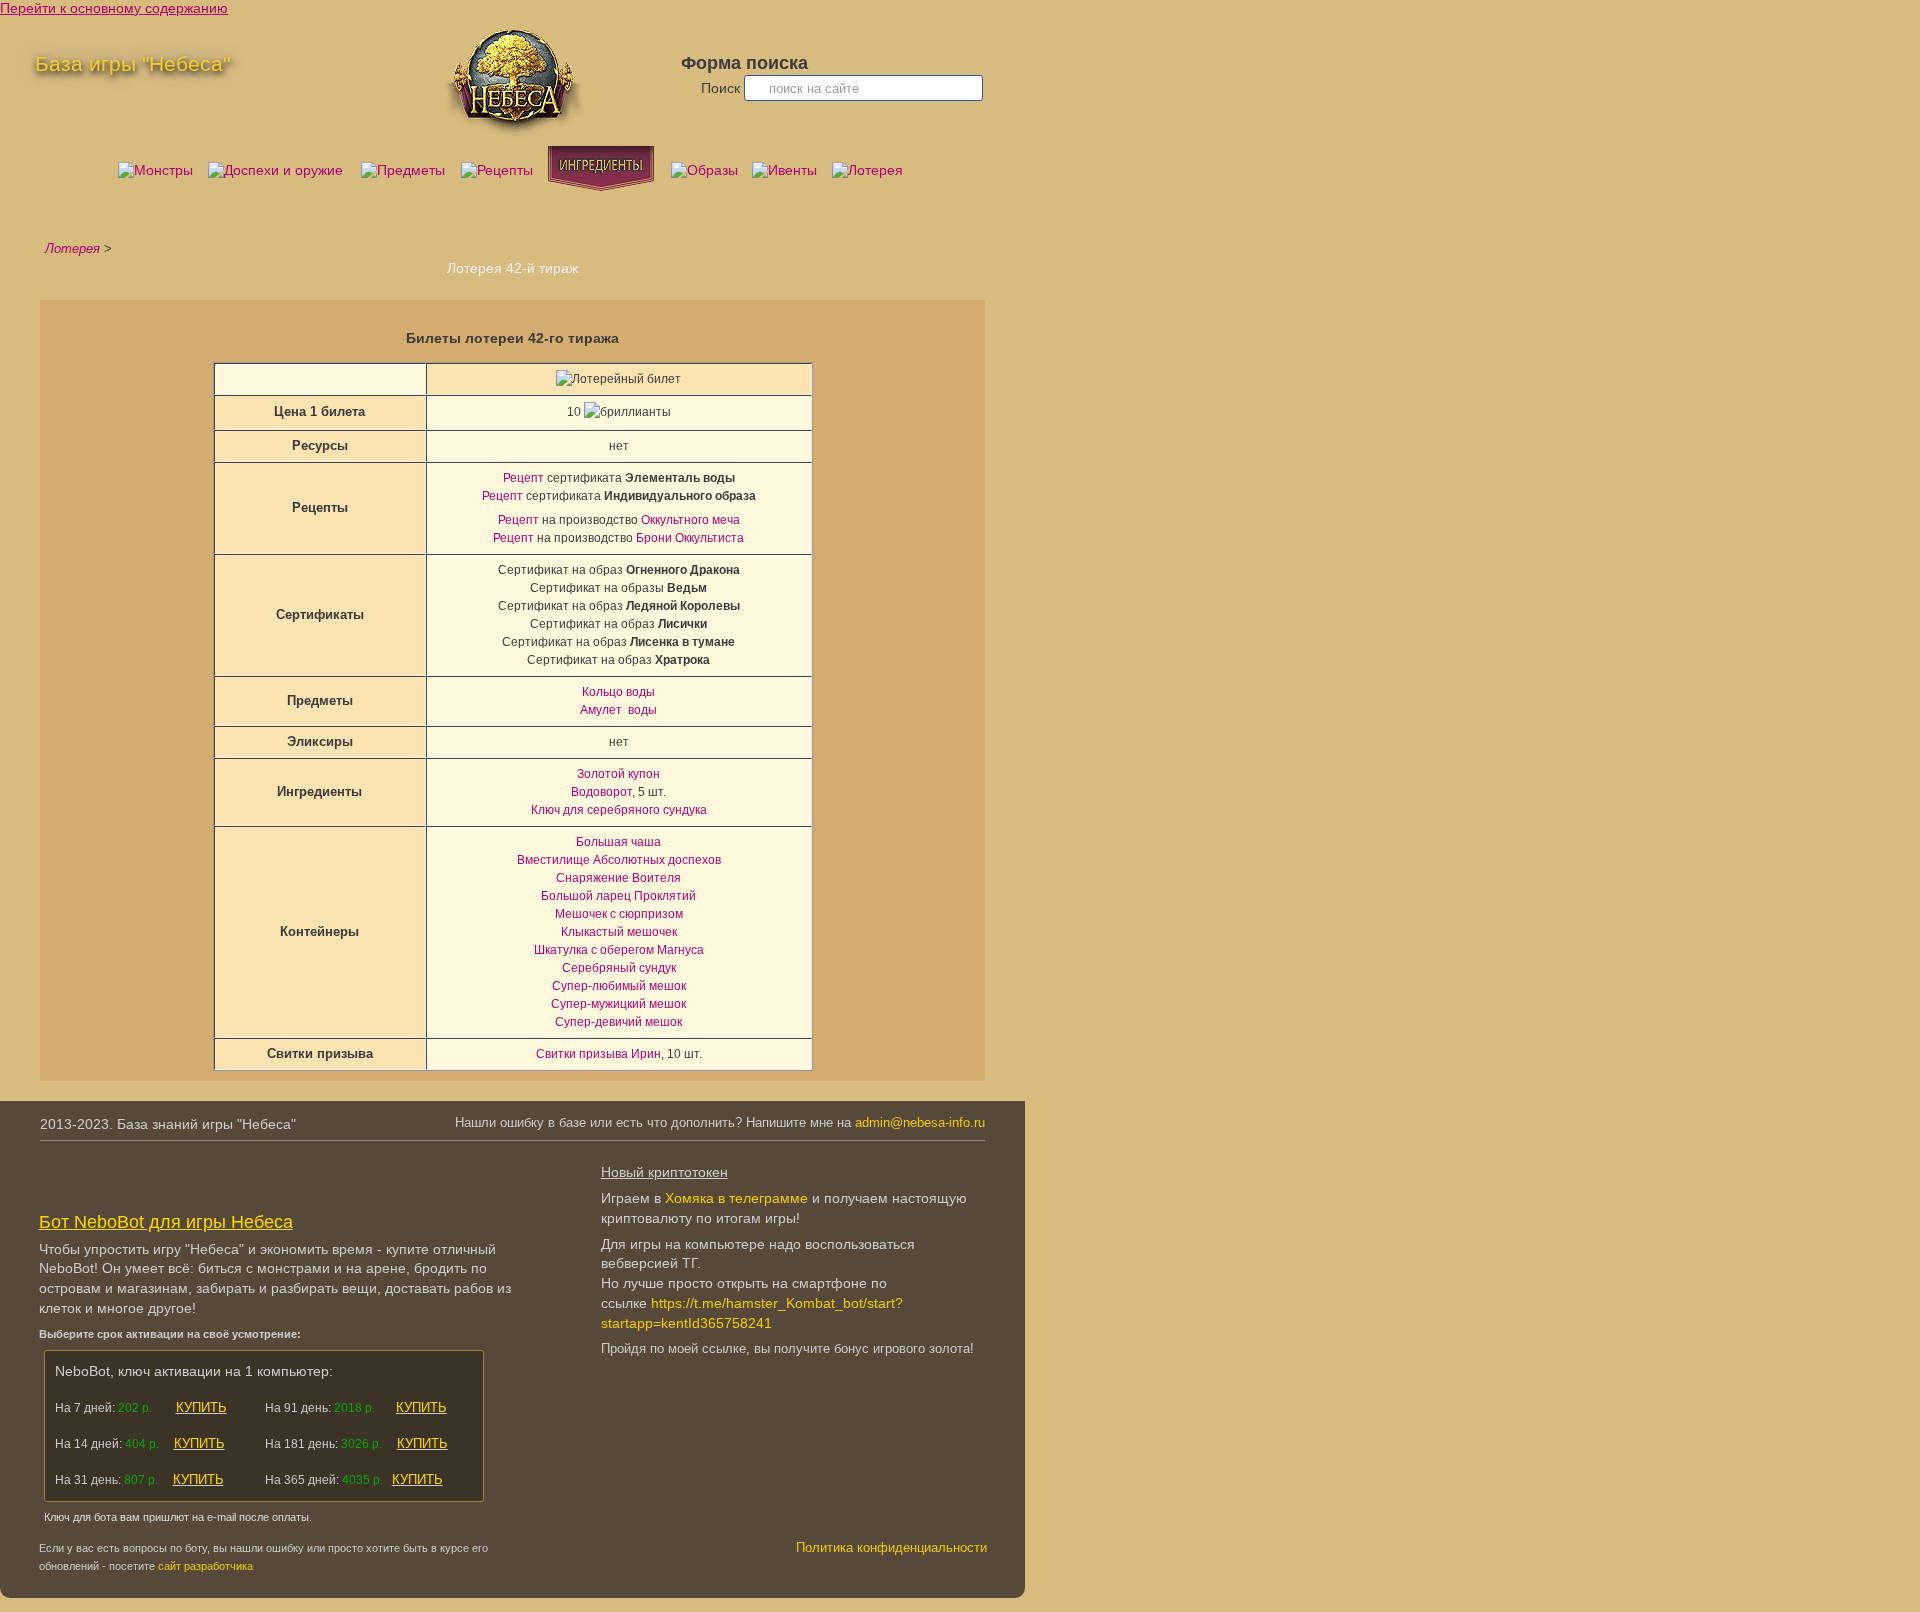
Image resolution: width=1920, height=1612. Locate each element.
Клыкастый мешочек (619, 932)
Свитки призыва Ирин (598, 1054)
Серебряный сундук (619, 968)
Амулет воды (618, 710)
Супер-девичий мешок (618, 1022)
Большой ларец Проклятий (618, 896)
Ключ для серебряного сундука (619, 810)
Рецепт (523, 478)
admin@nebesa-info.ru (920, 1123)
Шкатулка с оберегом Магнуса (619, 950)
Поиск (722, 88)
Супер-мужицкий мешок (618, 1004)
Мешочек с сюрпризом (619, 914)
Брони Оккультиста (690, 538)
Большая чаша (618, 842)
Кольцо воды (618, 692)
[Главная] (514, 134)
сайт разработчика (205, 1566)
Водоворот (601, 792)
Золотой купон (618, 774)
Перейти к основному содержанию (114, 8)
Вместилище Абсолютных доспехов (619, 860)
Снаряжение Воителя (618, 878)
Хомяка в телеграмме (736, 1198)
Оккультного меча (690, 520)
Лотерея (72, 249)
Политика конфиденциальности (891, 1548)
